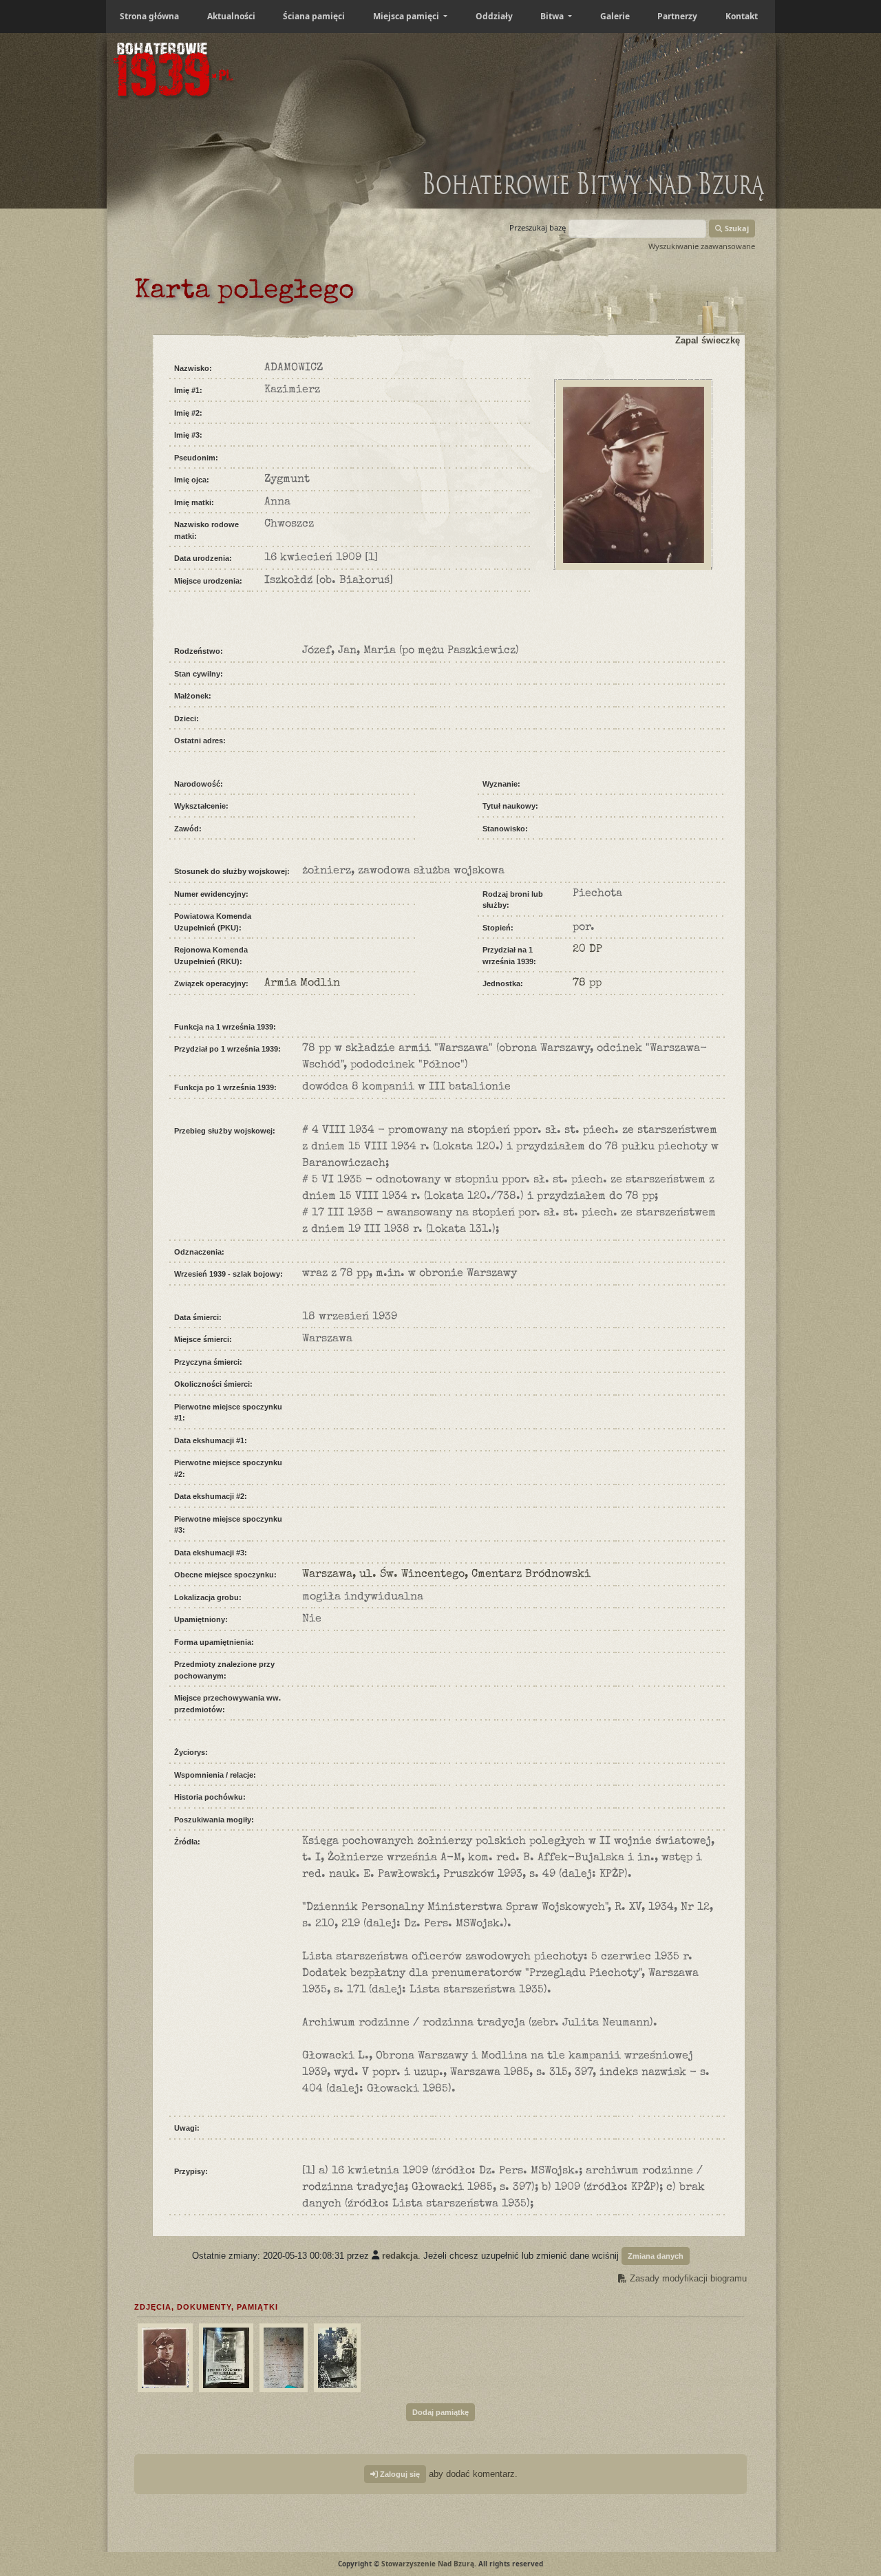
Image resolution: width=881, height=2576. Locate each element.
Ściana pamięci (314, 16)
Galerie (615, 16)
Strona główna (149, 16)
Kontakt (742, 16)
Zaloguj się (399, 2474)
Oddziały (494, 16)
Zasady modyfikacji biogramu (687, 2278)
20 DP (587, 950)
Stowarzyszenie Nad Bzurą (428, 2564)
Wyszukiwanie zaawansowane (702, 246)
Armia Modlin (302, 983)
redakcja (400, 2255)
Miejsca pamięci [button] (407, 16)
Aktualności (231, 16)
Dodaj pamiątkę (440, 2412)
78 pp (587, 983)
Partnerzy (677, 16)
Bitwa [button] (553, 16)
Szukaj (736, 228)
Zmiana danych (656, 2256)
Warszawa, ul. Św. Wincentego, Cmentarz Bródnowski (446, 1575)
